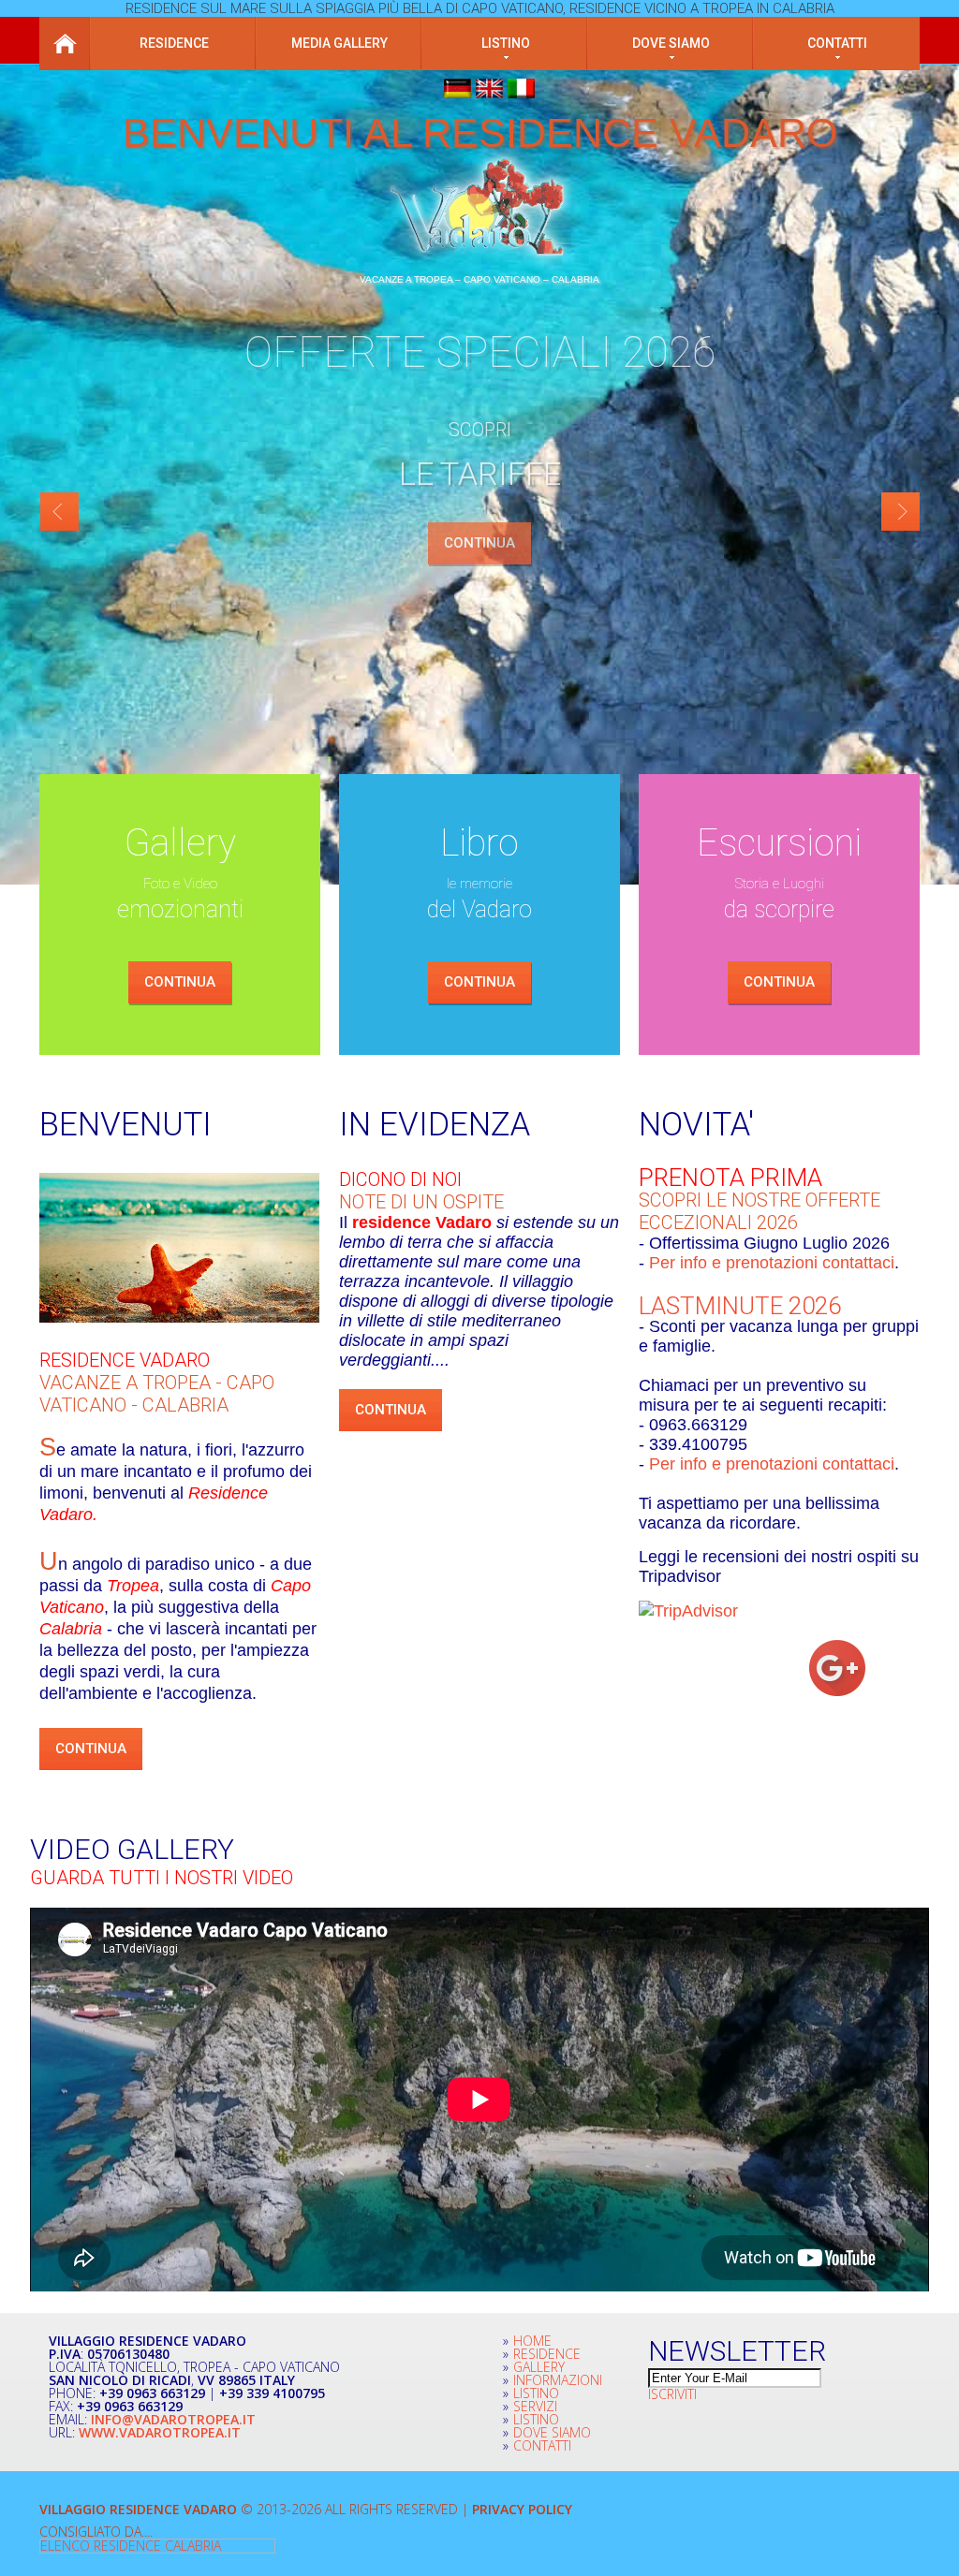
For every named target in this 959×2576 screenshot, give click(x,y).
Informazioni (558, 2380)
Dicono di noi (400, 1179)
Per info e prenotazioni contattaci (772, 1263)
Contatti (837, 43)
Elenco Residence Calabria (131, 2546)
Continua (479, 543)
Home (65, 44)
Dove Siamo (552, 2432)
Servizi (535, 2406)
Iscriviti (672, 2394)
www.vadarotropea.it (160, 2432)
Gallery (539, 2367)
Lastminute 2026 (740, 1306)
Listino (506, 43)
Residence (174, 43)
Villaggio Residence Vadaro (138, 2509)
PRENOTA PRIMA (730, 1178)
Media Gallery (339, 43)
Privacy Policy (522, 2509)
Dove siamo (671, 43)
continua (180, 982)
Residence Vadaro (125, 1360)
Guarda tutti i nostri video (162, 1878)
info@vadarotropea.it (173, 2419)
